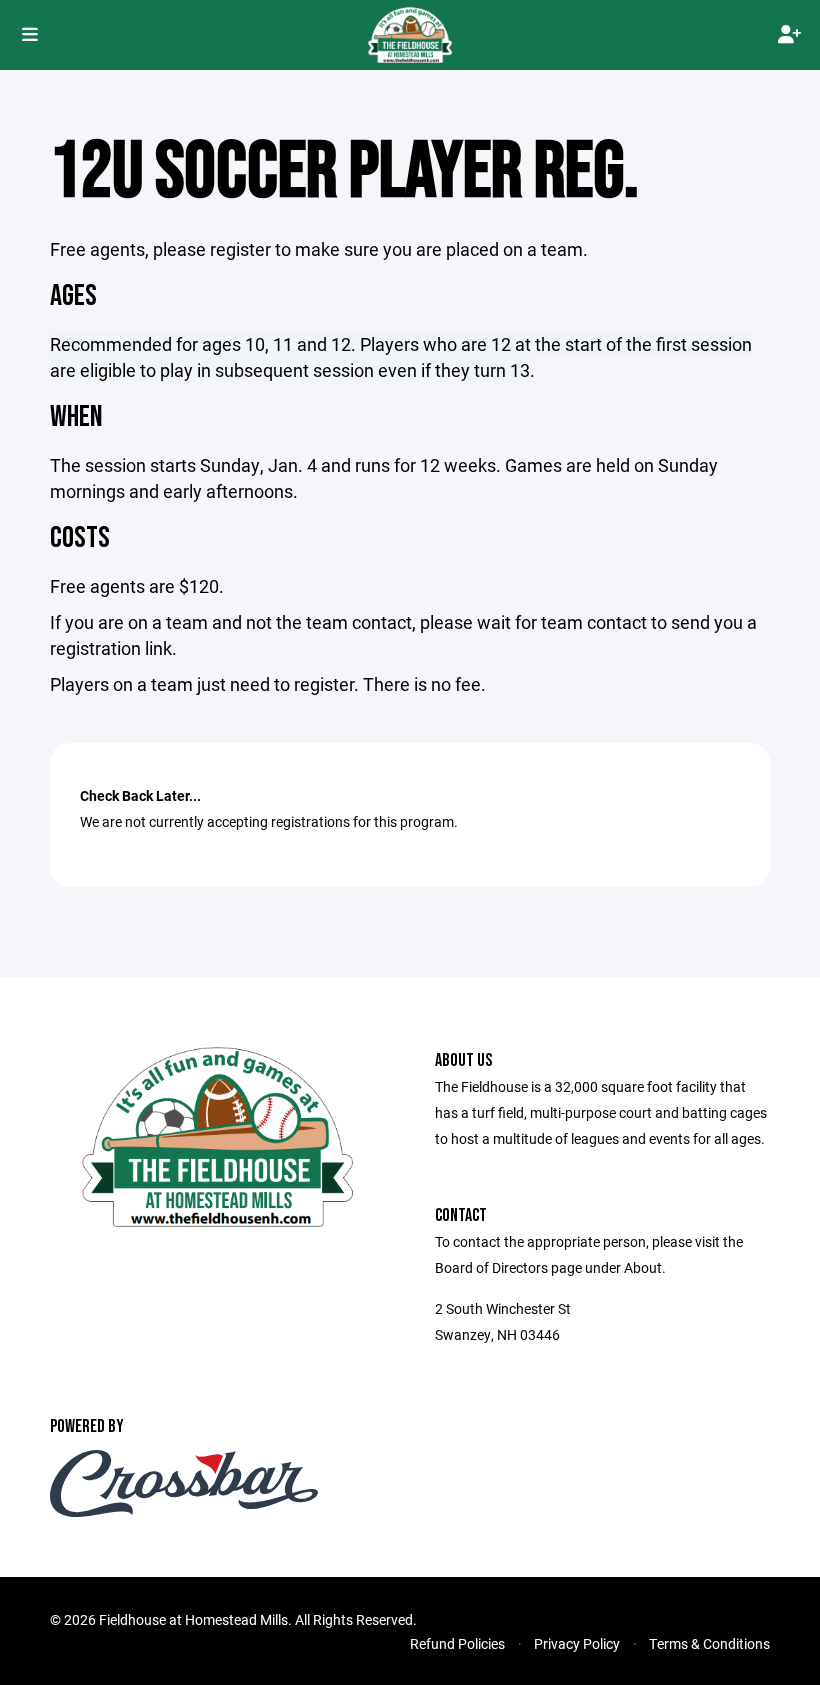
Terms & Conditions (709, 1643)
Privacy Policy (577, 1643)
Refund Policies (457, 1643)
